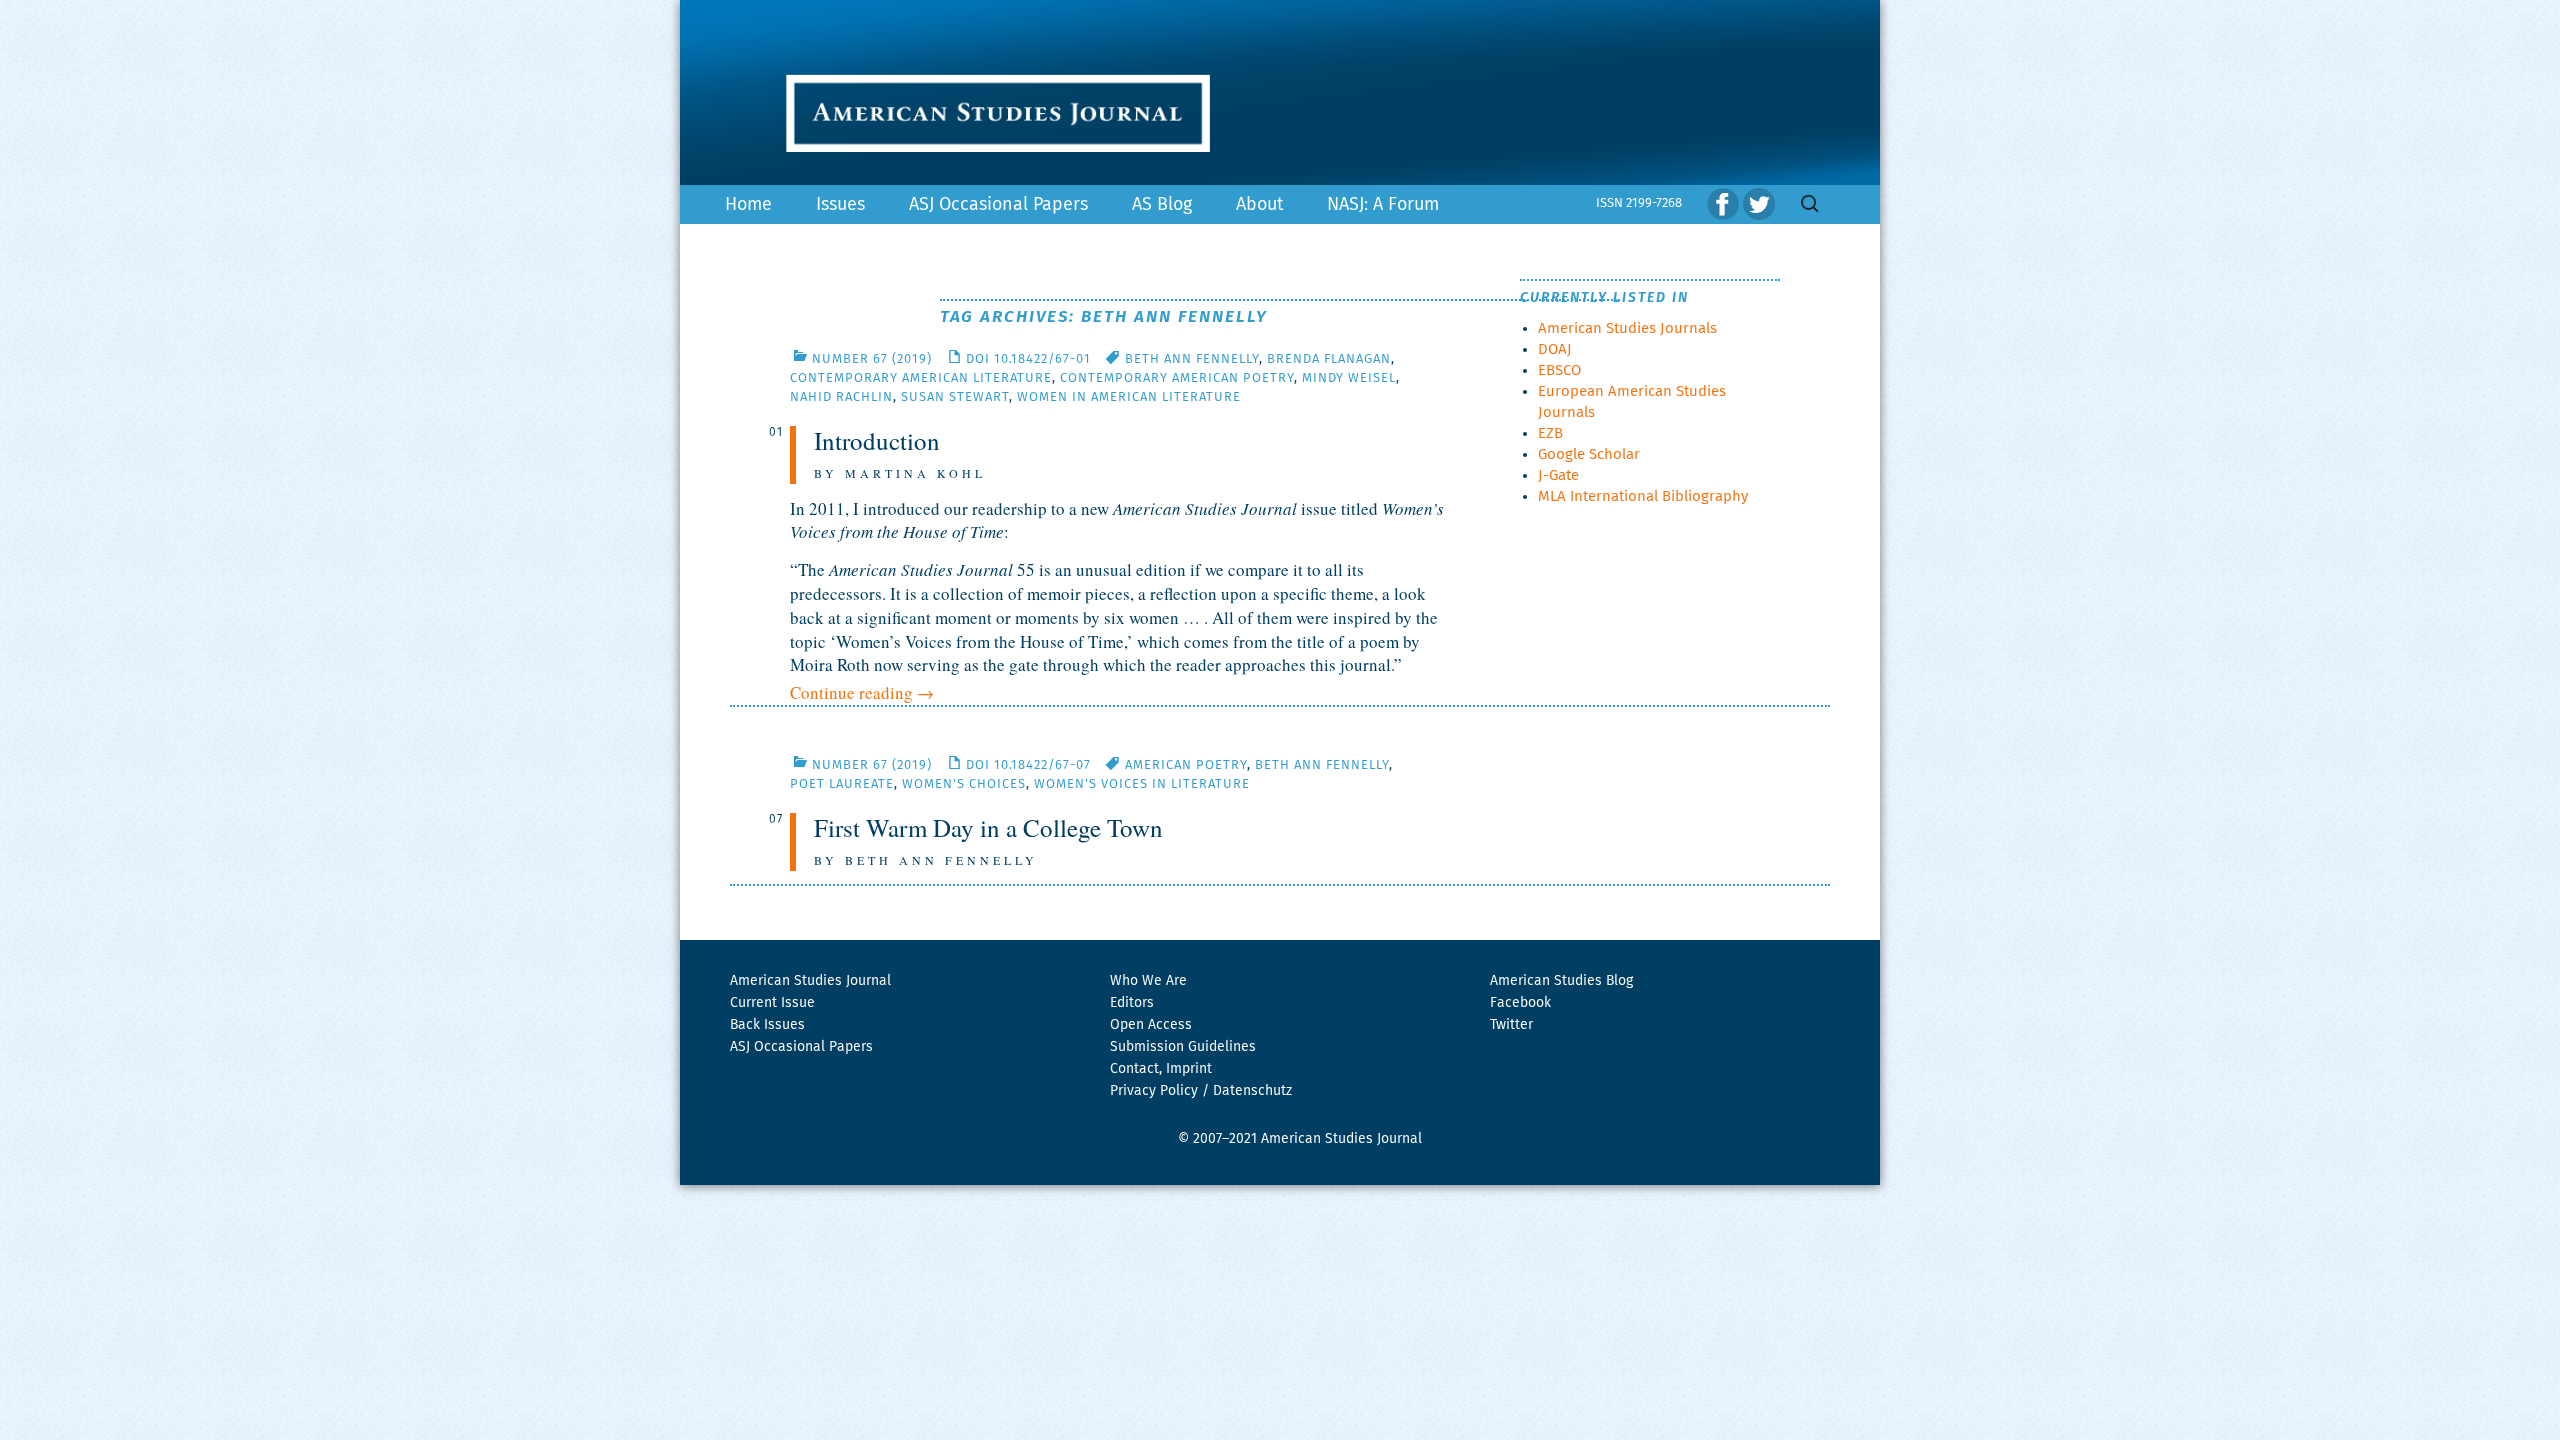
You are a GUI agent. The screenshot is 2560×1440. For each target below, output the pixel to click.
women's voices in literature (1142, 784)
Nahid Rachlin (841, 397)
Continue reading (862, 692)
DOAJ (1555, 349)
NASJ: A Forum (1383, 205)
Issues (840, 205)
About (1259, 205)
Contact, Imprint (1161, 1069)
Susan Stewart (955, 397)
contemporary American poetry (1177, 378)
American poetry (1186, 765)
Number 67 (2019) (872, 359)
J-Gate (1558, 475)
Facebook (1520, 1003)
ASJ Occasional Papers (998, 205)
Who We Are (1148, 981)
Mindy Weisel (1349, 378)
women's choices (964, 784)
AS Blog (1162, 205)
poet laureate (842, 784)
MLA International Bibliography (1643, 496)
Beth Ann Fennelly (1192, 359)
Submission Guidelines (1183, 1047)
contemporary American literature (921, 378)
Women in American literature (1129, 397)
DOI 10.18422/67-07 (1028, 765)
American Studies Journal (810, 981)
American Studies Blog (1561, 981)
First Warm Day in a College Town (988, 827)
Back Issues (767, 1025)
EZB (1550, 433)
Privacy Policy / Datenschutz (1201, 1091)
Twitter (1511, 1025)
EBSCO (1559, 370)
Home (748, 205)
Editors (1132, 1003)
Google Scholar (1589, 454)
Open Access (1151, 1025)
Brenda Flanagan (1329, 359)
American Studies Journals (1627, 328)
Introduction (877, 440)
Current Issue (772, 1003)
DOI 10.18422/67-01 (1028, 359)
